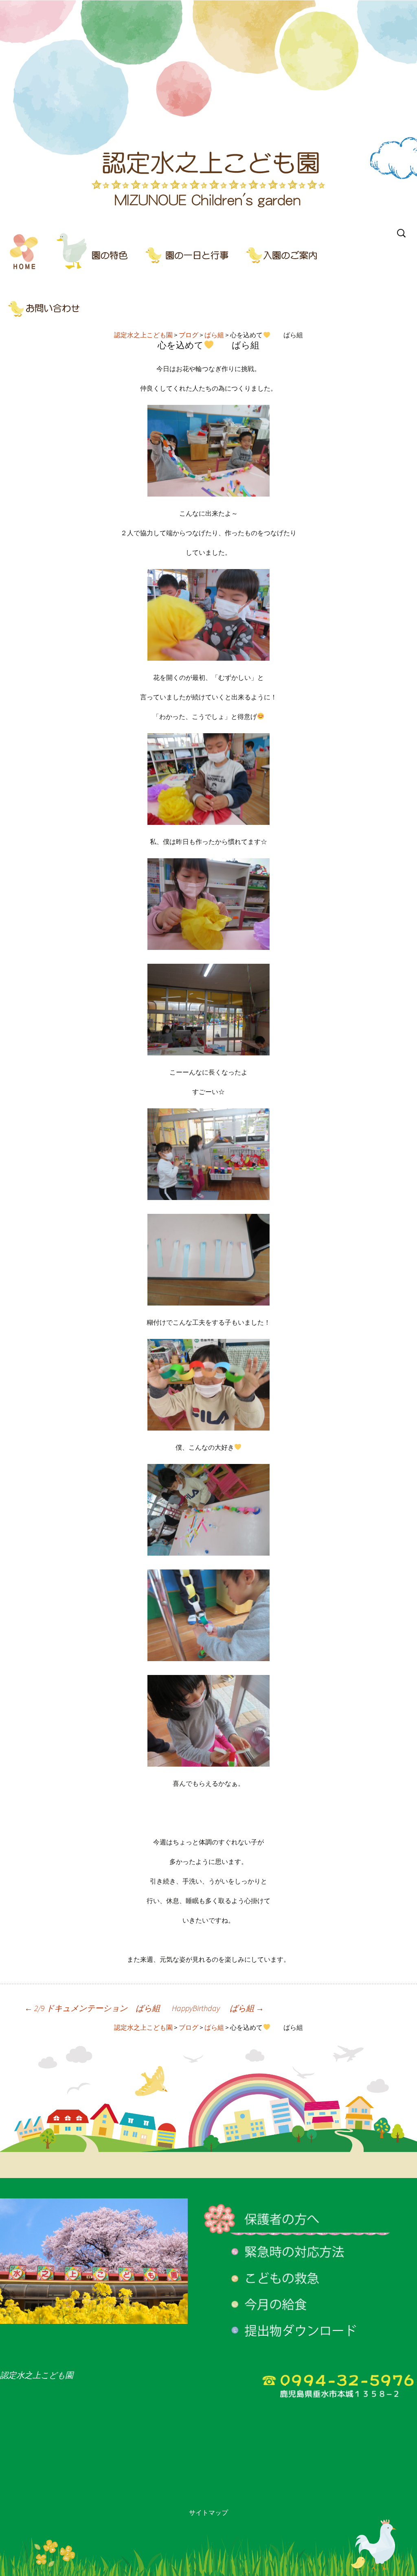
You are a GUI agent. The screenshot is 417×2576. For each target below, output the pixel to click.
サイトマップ (208, 2512)
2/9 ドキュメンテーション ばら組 (92, 2008)
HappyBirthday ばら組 (218, 2008)
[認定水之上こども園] (208, 112)
